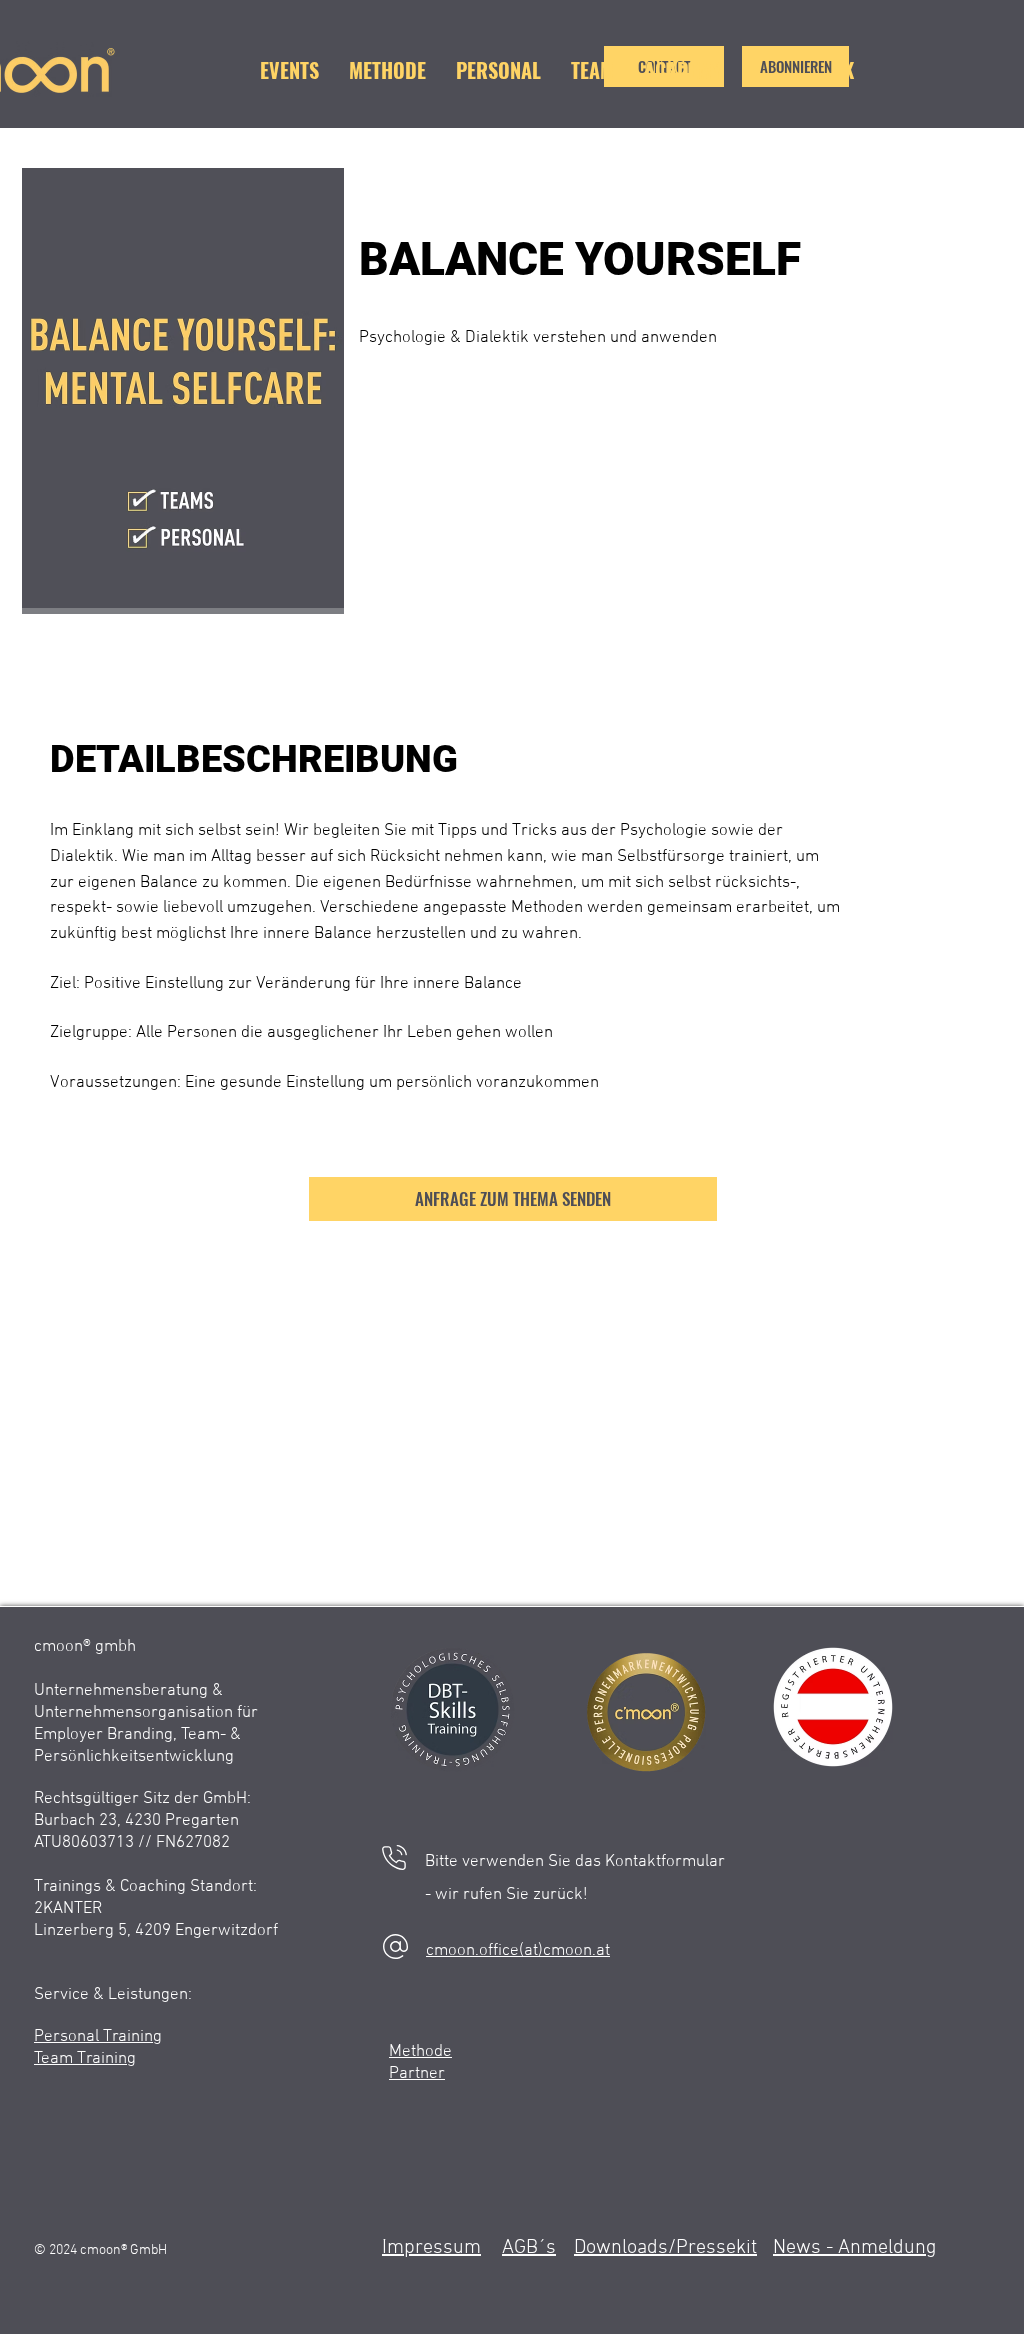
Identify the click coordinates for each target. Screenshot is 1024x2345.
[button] (795, 66)
